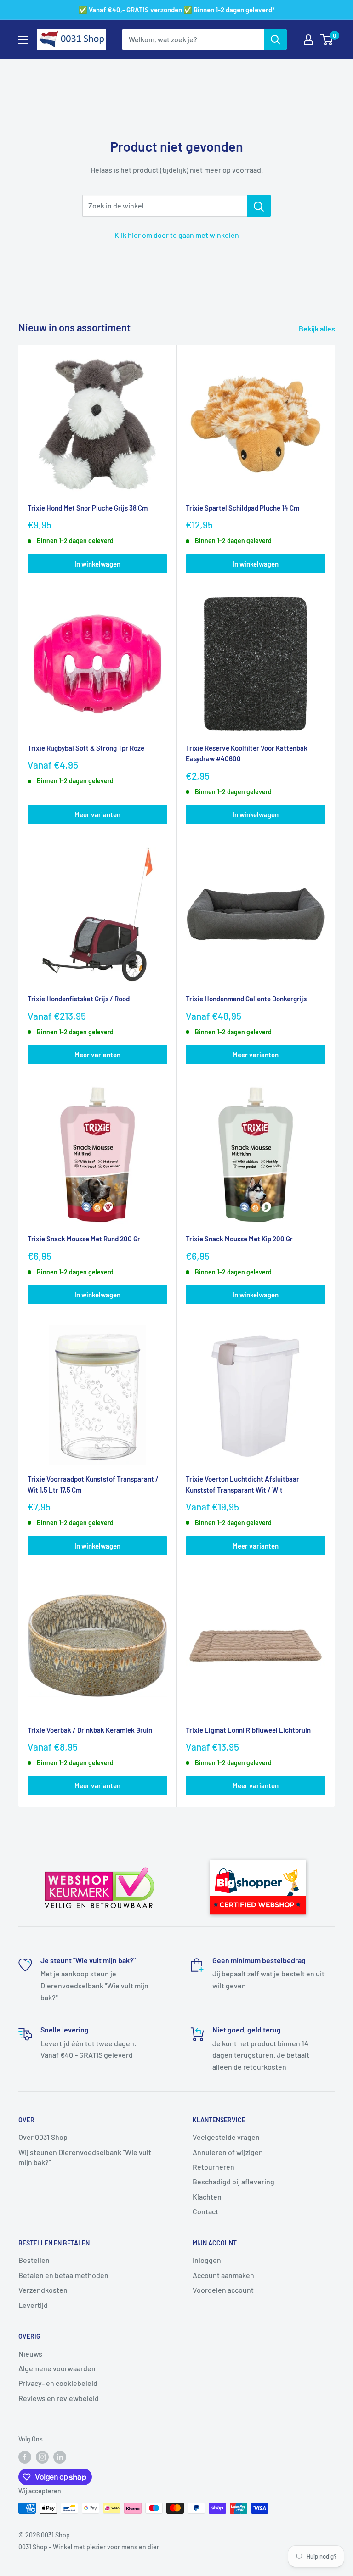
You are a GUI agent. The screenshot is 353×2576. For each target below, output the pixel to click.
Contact (205, 2211)
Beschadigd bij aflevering (233, 2181)
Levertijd (33, 2305)
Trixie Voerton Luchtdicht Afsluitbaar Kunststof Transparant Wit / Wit (242, 1484)
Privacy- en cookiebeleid (58, 2383)
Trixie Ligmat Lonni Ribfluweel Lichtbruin (248, 1730)
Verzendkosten (43, 2290)
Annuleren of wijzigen (228, 2152)
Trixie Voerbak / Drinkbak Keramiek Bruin (90, 1730)
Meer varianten (97, 814)
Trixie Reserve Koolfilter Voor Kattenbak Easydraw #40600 (247, 753)
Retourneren (214, 2167)
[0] (327, 39)
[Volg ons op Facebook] (25, 2457)
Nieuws (30, 2354)
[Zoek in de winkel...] (259, 206)
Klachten (207, 2197)
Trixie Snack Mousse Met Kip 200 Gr (239, 1239)
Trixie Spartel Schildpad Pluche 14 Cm (242, 508)
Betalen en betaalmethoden (63, 2275)
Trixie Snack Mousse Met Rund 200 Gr (84, 1239)
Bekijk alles (318, 328)
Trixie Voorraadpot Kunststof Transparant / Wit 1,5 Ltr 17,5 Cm (93, 1484)
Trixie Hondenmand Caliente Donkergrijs (246, 999)
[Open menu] (23, 40)
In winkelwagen (97, 564)
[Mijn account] (308, 39)
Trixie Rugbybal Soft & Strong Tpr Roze (86, 748)
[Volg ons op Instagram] (42, 2457)
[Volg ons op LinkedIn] (60, 2457)
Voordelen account (223, 2290)
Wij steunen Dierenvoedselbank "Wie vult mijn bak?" (85, 2157)
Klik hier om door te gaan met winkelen (177, 235)
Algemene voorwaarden (57, 2368)
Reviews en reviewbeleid (59, 2398)
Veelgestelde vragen (226, 2137)
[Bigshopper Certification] (258, 1856)
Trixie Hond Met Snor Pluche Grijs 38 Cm (88, 508)
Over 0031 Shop (43, 2137)
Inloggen (207, 2260)
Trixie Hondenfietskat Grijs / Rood (79, 999)
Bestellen (34, 2260)
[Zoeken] (275, 39)
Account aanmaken (223, 2275)
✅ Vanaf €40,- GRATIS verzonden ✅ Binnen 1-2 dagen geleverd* (177, 10)
